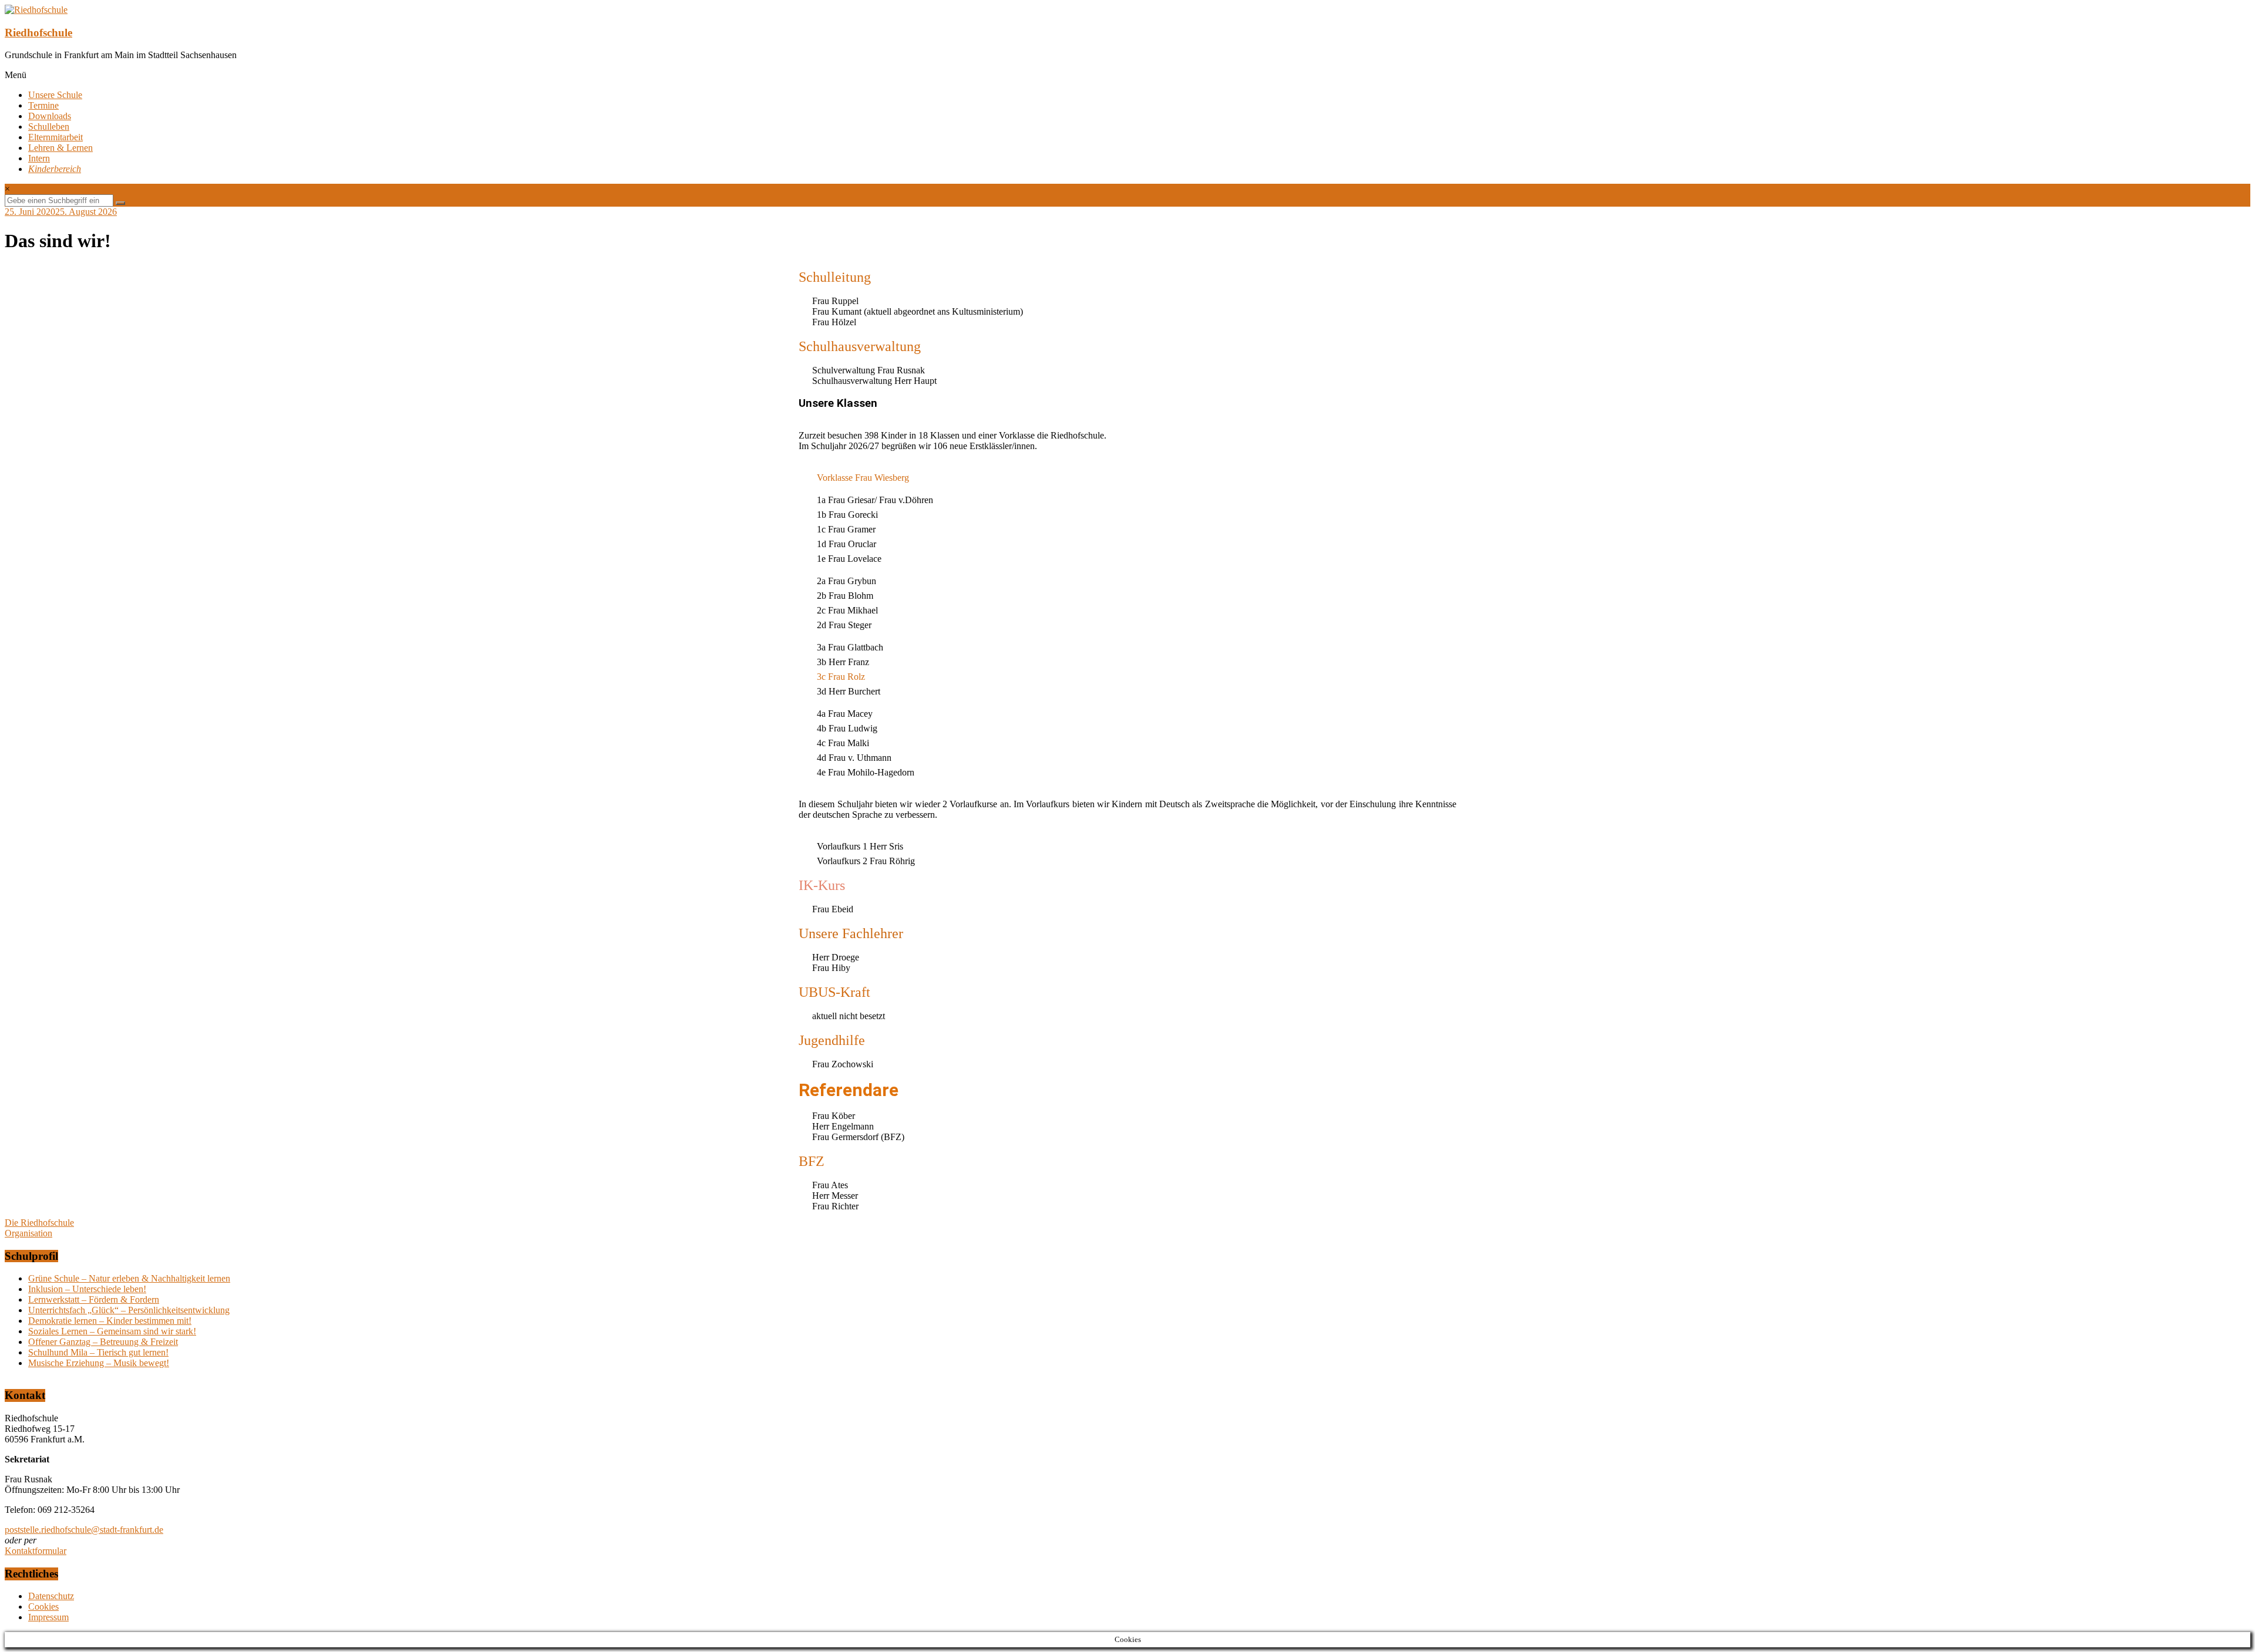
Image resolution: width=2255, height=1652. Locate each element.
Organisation (28, 1233)
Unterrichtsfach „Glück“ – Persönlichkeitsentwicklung (129, 1310)
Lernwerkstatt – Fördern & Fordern (94, 1299)
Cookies (43, 1607)
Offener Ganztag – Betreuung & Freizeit (103, 1342)
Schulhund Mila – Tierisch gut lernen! (98, 1352)
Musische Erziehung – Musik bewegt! (99, 1363)
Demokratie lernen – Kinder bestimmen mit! (110, 1321)
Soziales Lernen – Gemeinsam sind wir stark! (112, 1331)
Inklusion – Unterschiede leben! (87, 1289)
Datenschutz (51, 1596)
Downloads (50, 116)
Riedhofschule (38, 33)
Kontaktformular (36, 1551)
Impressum (48, 1617)
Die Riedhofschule (39, 1223)
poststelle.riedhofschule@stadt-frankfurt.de (84, 1530)
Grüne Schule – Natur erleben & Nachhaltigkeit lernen (129, 1278)
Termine (43, 105)
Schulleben (49, 127)
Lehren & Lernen (60, 148)
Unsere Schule (55, 95)
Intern (39, 158)
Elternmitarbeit (55, 137)
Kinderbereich (55, 169)
